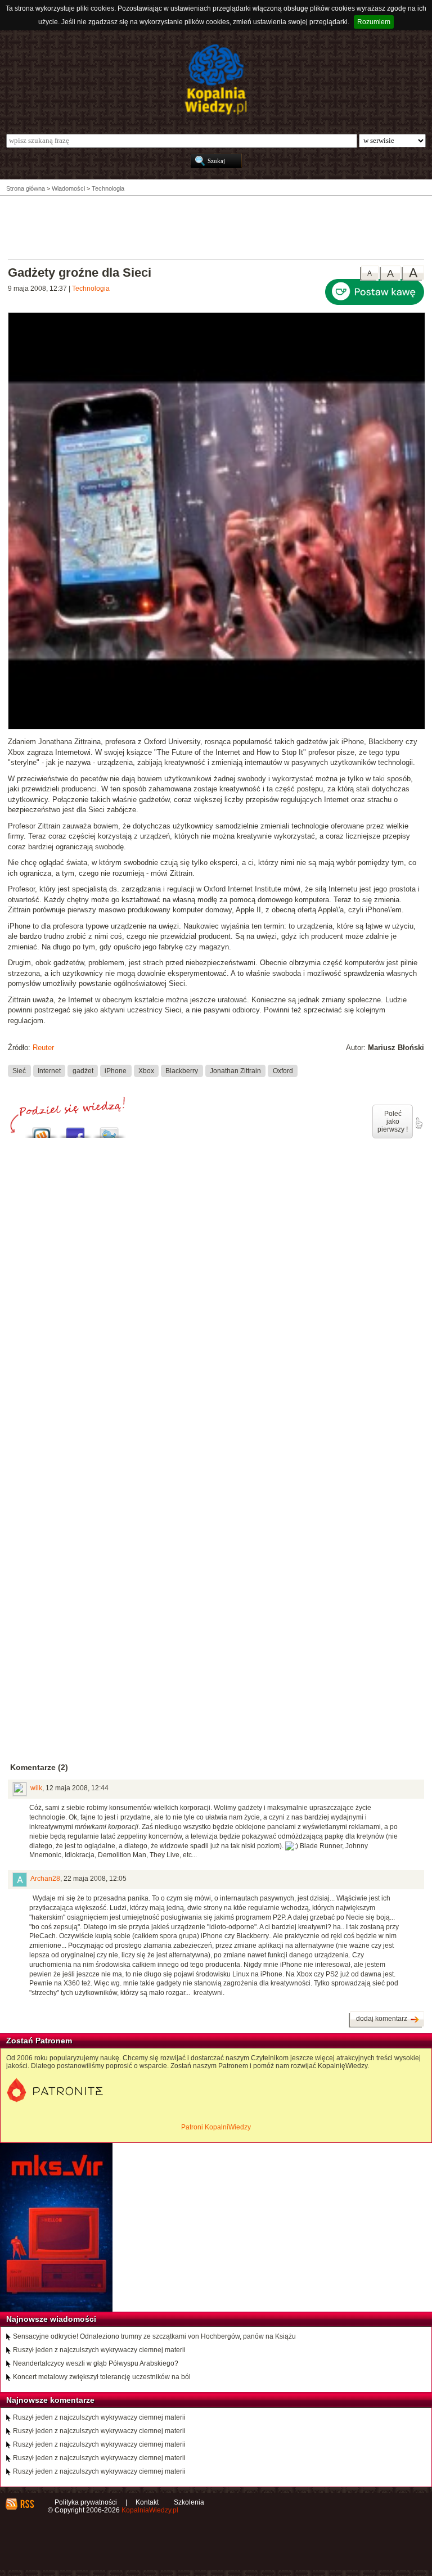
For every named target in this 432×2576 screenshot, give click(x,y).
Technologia (91, 289)
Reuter (43, 1048)
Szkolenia (189, 2502)
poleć (418, 1123)
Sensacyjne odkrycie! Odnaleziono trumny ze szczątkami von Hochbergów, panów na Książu (154, 2336)
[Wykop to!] (42, 1130)
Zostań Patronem (39, 2041)
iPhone (116, 1071)
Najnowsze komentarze (50, 2400)
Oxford (283, 1071)
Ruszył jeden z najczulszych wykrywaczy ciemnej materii (99, 2350)
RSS (27, 2504)
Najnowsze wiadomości (51, 2319)
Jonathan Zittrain (235, 1071)
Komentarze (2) (39, 1767)
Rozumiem (374, 22)
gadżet (83, 1071)
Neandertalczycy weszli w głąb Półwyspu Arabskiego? (96, 2363)
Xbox (146, 1071)
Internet (49, 1071)
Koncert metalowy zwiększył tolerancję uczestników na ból (102, 2377)
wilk (36, 1788)
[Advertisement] (216, 227)
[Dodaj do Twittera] (109, 1130)
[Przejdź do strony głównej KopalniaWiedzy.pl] (216, 79)
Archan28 (45, 1879)
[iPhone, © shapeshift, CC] (217, 727)
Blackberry (182, 1071)
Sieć (19, 1071)
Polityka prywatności (86, 2502)
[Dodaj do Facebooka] (75, 1130)
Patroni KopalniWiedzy (216, 2127)
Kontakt (147, 2502)
